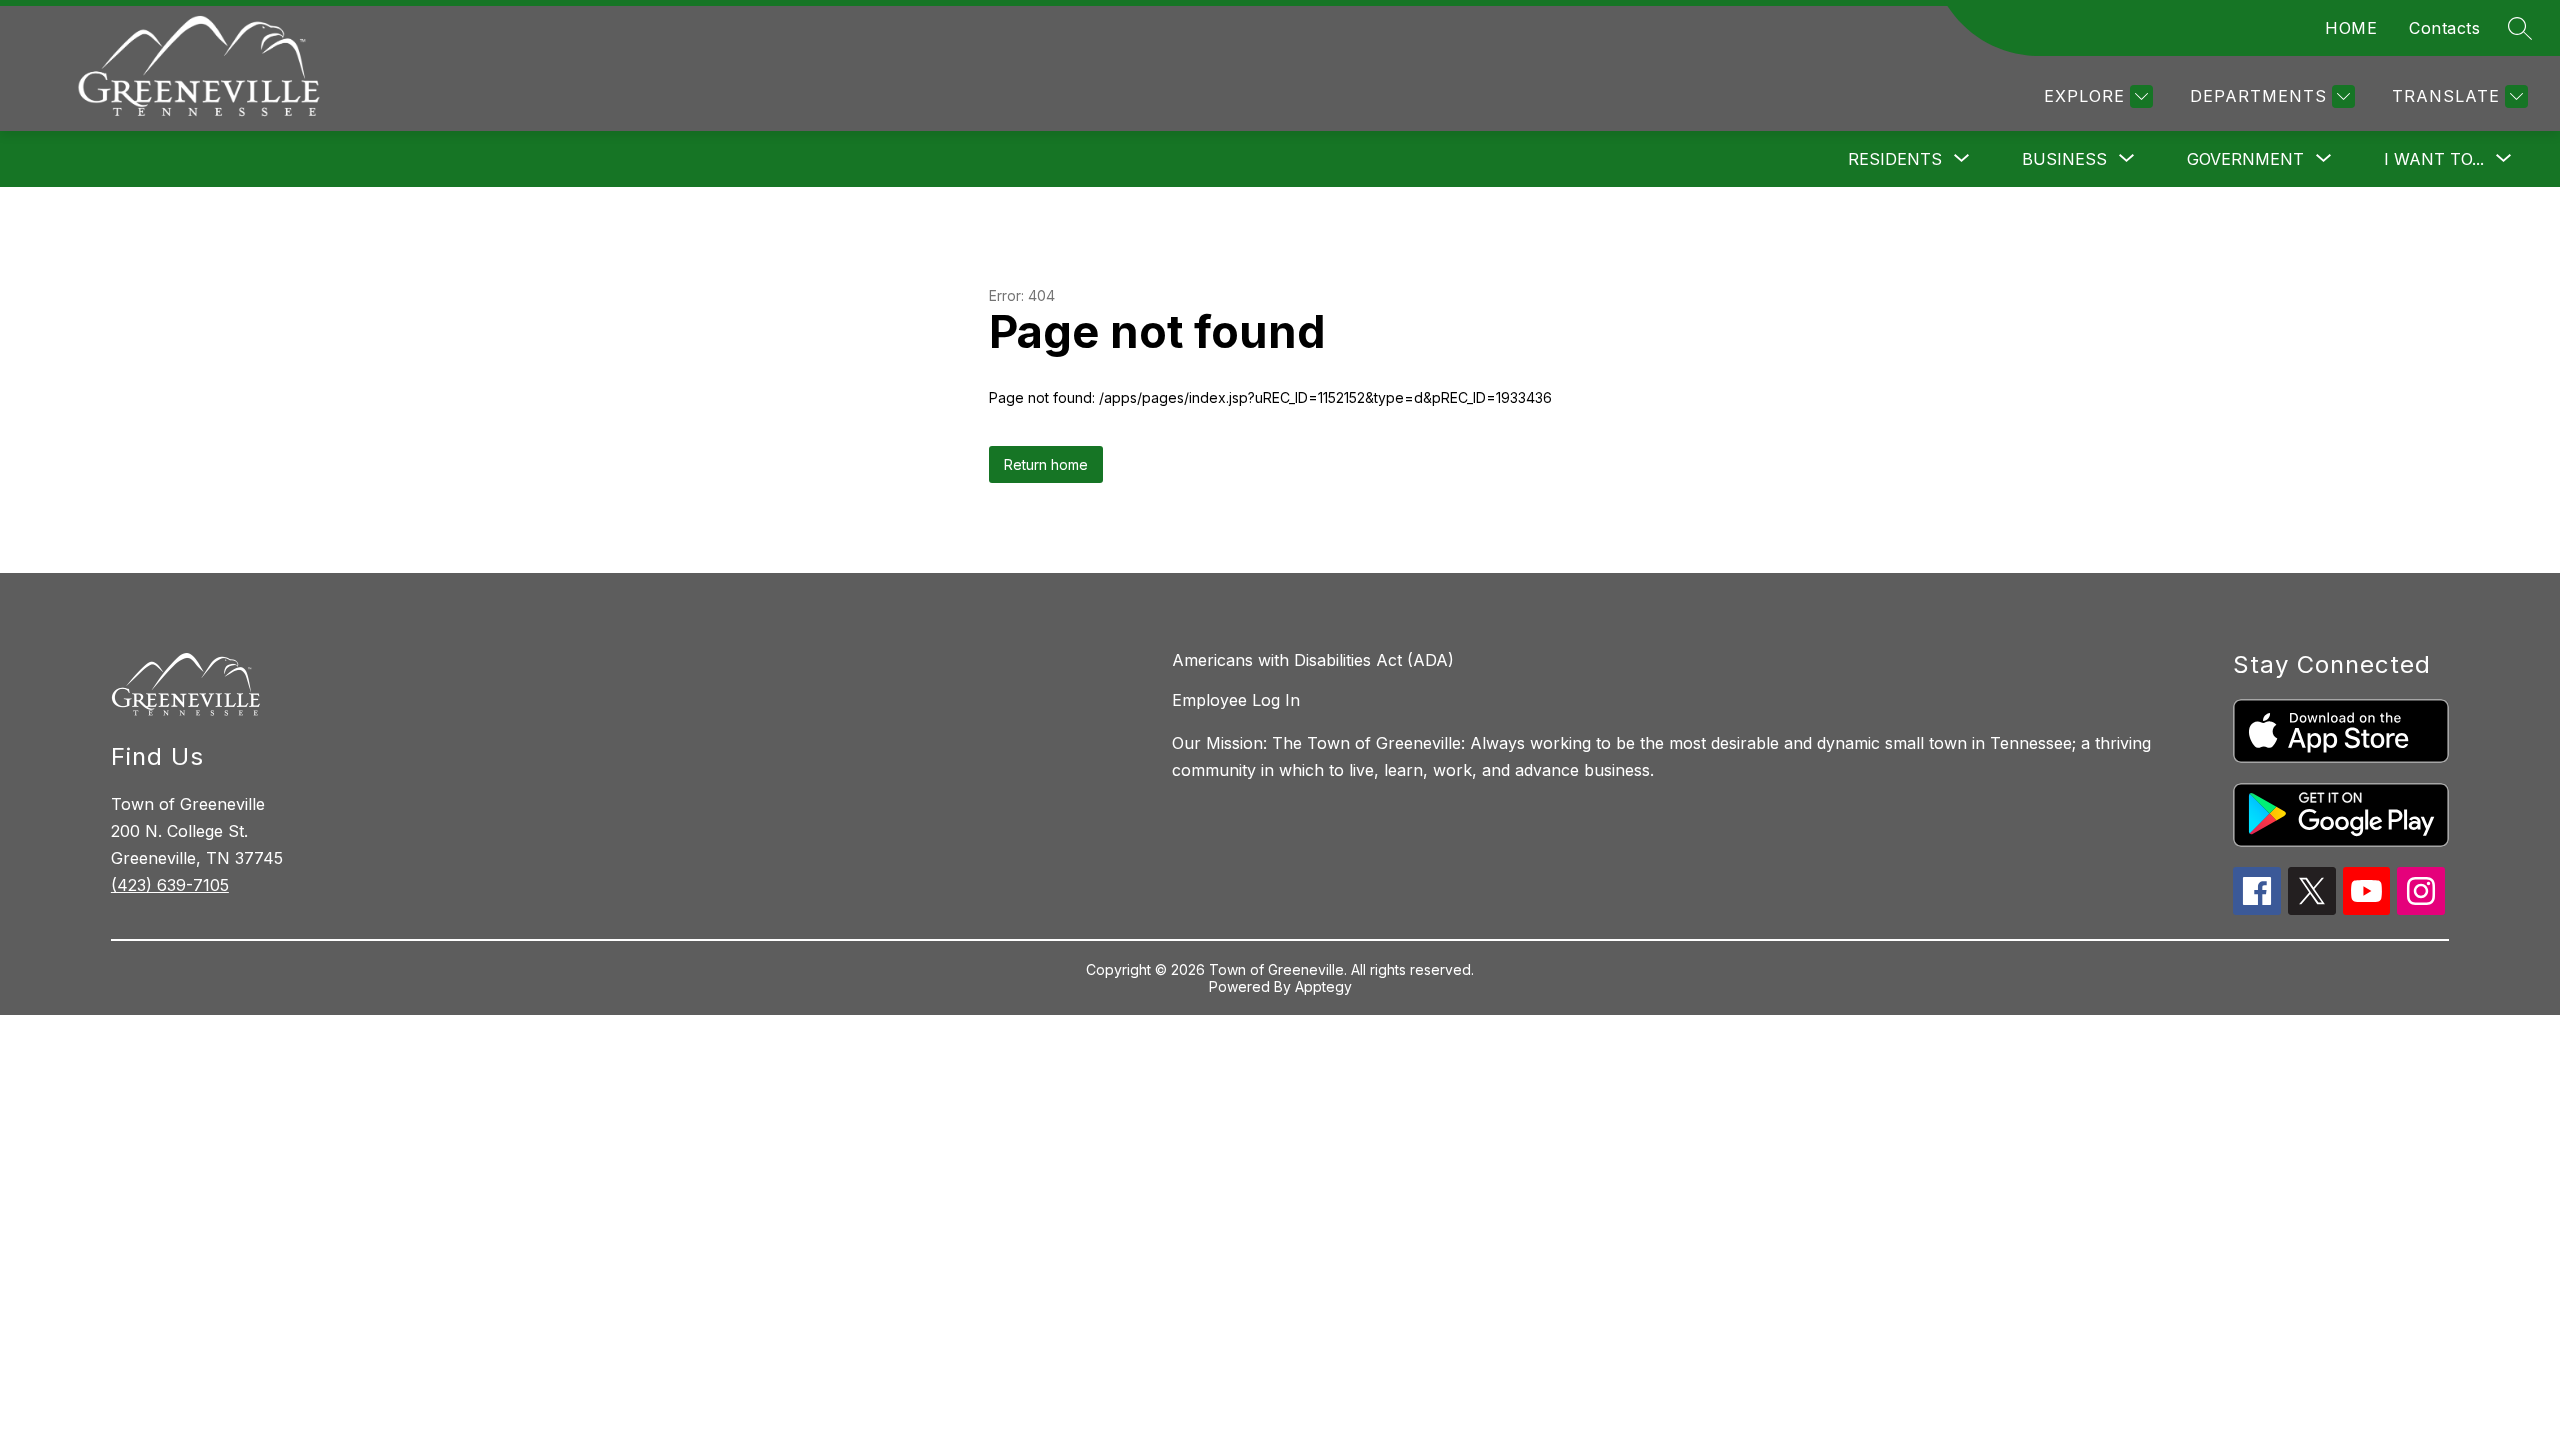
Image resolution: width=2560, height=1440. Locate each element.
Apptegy (1323, 986)
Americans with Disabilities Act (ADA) (1313, 660)
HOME (2351, 28)
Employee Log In (1236, 700)
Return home (1046, 464)
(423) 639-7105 (170, 885)
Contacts (2444, 28)
